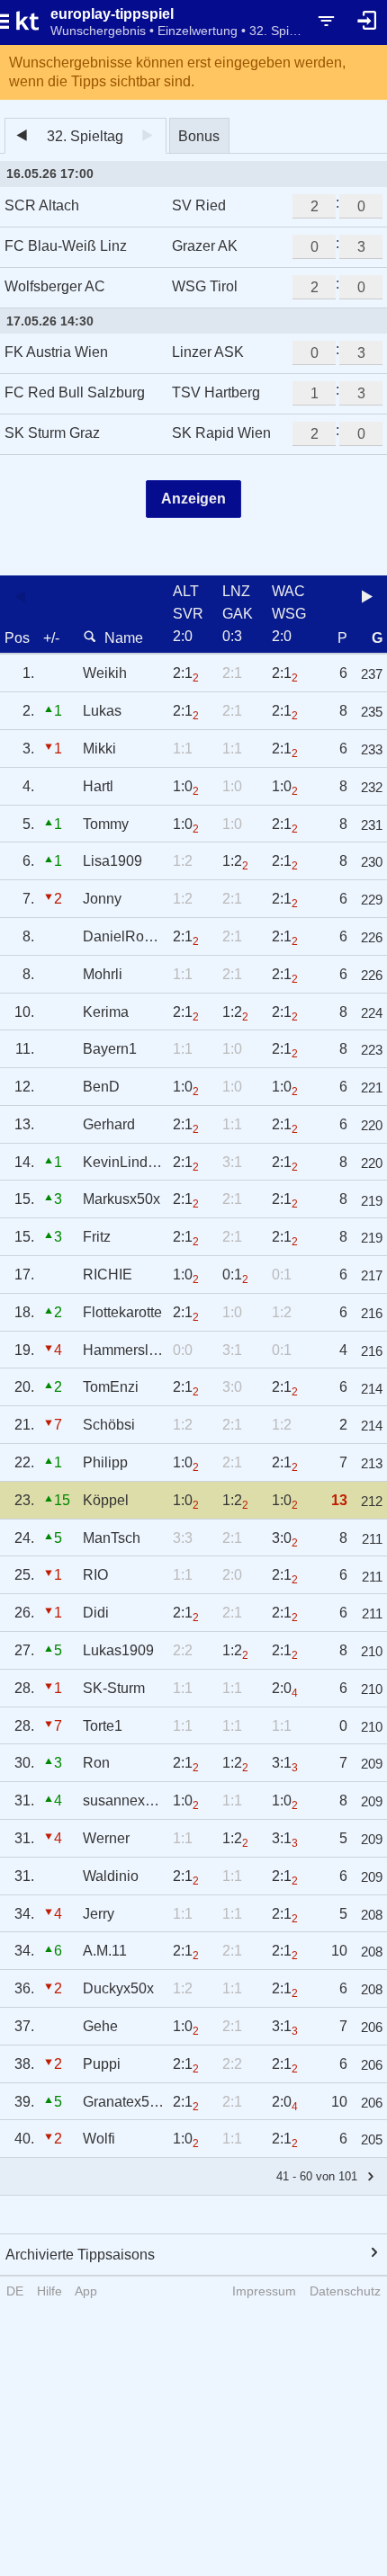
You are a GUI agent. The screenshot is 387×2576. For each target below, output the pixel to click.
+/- (51, 638)
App (86, 2291)
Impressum (264, 2291)
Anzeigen (193, 499)
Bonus (199, 136)
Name (124, 638)
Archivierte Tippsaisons (80, 2255)
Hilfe (49, 2291)
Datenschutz (345, 2291)
